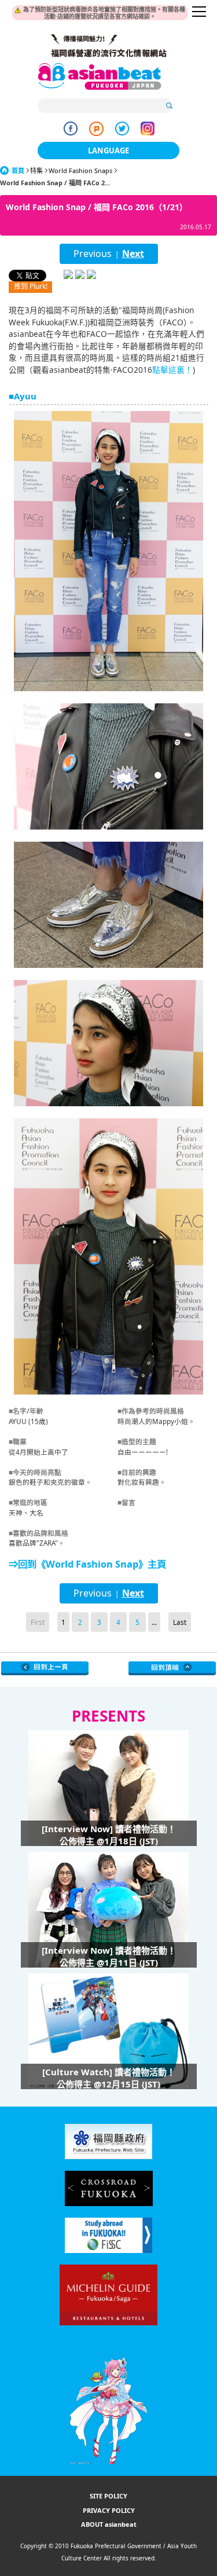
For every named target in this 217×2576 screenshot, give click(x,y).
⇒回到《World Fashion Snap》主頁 (87, 1564)
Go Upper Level (45, 1668)
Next (133, 254)
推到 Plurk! (31, 286)
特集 (36, 170)
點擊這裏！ (172, 370)
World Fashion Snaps (80, 170)
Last (180, 1622)
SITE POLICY (108, 2496)
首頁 (18, 170)
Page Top (172, 1668)
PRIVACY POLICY (109, 2510)
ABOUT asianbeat (109, 2524)
